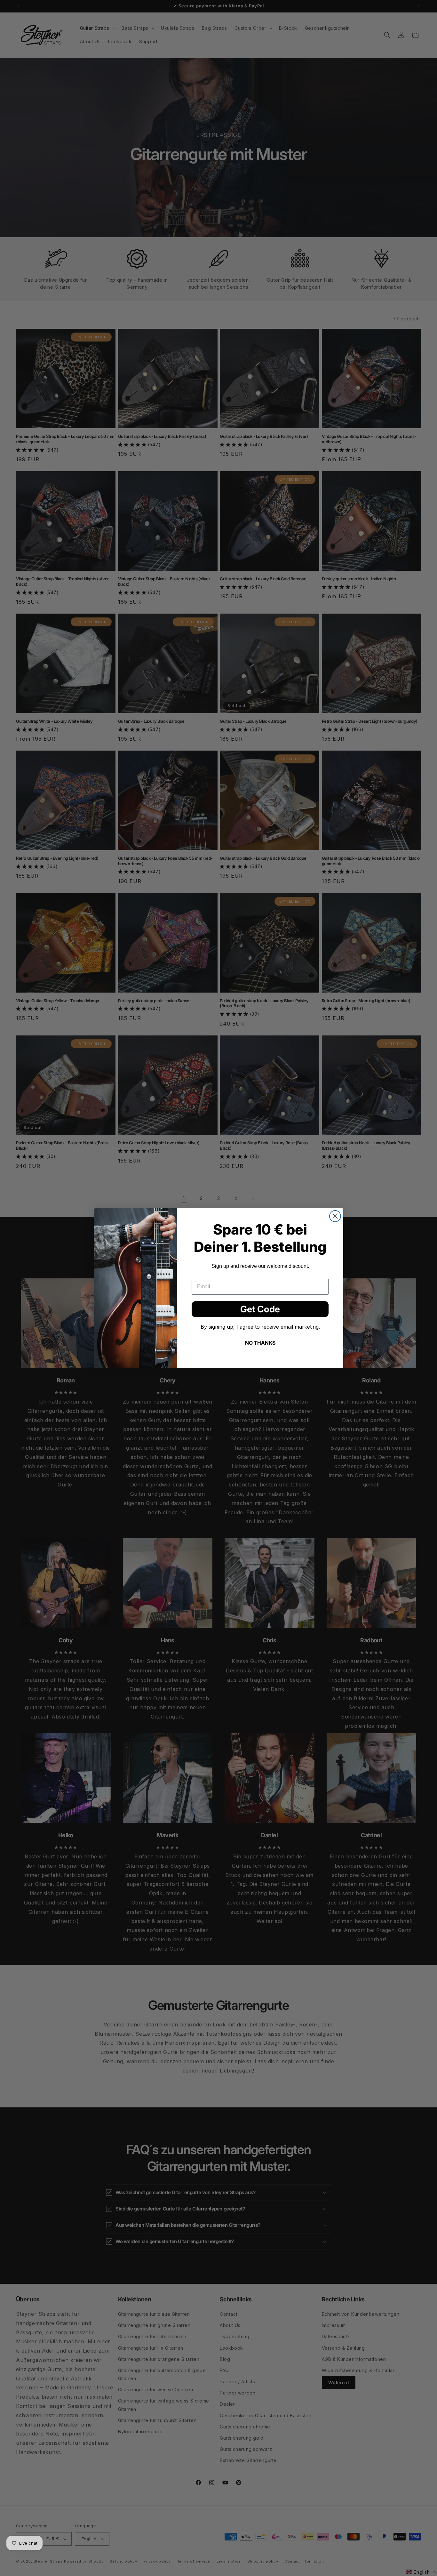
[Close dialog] (335, 1216)
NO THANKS (260, 1343)
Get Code (260, 1309)
